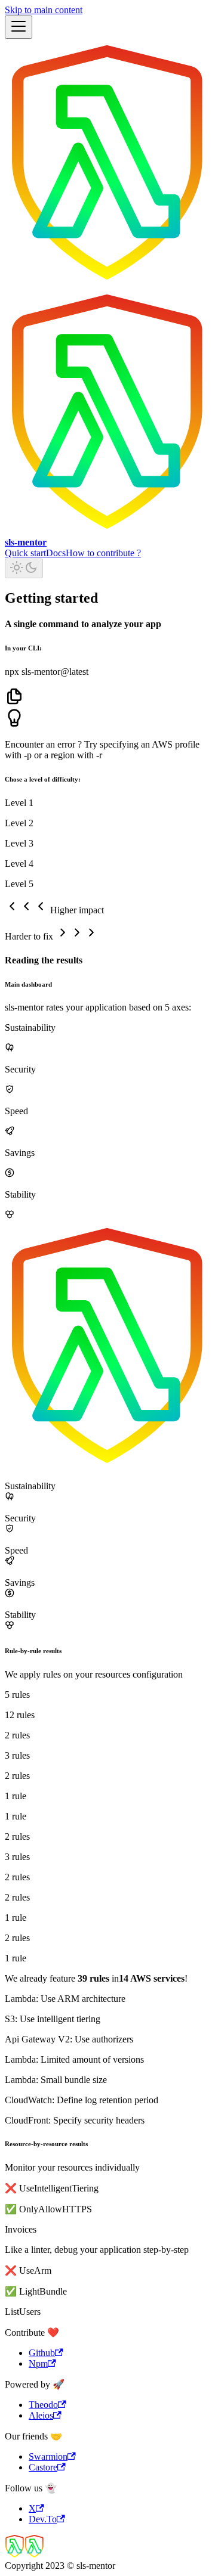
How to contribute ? (103, 553)
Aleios (41, 2415)
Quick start (25, 553)
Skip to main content (44, 10)
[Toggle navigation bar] (19, 27)
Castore (43, 2467)
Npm (38, 2363)
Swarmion (48, 2456)
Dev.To (43, 2519)
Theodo (43, 2405)
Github (42, 2353)
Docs (56, 553)
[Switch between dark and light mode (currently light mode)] (24, 568)
